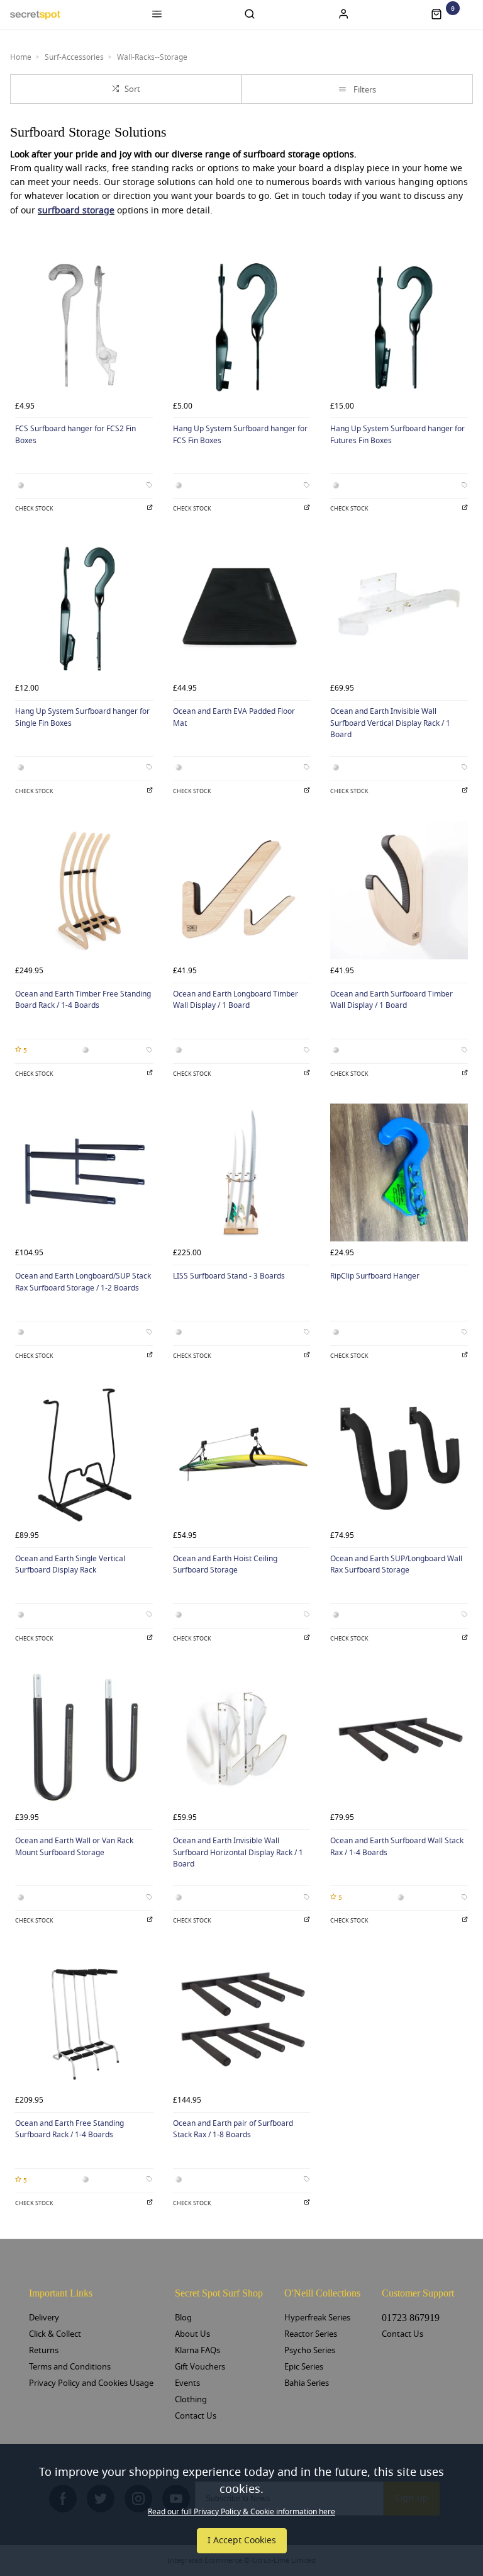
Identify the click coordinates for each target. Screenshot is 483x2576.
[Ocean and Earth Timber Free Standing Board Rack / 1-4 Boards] (84, 890)
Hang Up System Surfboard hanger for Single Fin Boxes (82, 717)
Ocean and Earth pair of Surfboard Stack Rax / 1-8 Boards (233, 2129)
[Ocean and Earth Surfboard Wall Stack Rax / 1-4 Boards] (399, 1738)
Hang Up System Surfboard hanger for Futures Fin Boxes (397, 435)
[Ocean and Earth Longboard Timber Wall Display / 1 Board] (242, 890)
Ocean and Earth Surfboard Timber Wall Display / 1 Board (391, 1000)
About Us (192, 2334)
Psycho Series (310, 2350)
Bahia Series (307, 2383)
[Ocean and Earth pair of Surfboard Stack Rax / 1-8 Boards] (242, 2020)
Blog (183, 2318)
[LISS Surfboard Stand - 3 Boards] (242, 1172)
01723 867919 (411, 2318)
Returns (44, 2350)
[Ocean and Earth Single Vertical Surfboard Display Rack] (84, 1455)
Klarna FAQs (197, 2350)
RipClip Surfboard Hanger (375, 1276)
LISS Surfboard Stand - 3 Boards (229, 1276)
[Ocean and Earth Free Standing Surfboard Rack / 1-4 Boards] (84, 2020)
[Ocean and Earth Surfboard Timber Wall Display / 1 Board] (399, 890)
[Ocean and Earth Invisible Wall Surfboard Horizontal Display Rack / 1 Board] (242, 1738)
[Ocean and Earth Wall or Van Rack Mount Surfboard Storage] (84, 1738)
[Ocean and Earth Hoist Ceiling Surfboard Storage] (242, 1455)
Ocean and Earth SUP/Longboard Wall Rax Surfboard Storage (396, 1565)
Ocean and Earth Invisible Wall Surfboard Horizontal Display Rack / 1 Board (238, 1852)
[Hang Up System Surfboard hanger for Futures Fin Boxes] (399, 326)
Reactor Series (311, 2334)
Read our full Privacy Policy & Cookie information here (241, 2512)
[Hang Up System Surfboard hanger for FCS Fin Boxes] (242, 326)
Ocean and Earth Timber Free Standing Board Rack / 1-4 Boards (83, 1000)
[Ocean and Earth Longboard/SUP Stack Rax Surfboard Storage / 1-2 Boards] (84, 1172)
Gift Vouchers (200, 2367)
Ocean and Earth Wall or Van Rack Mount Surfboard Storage (74, 1847)
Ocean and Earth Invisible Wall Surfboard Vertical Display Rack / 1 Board (390, 723)
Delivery (44, 2318)
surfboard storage (76, 211)
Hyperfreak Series (317, 2318)
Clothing (191, 2399)
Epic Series (304, 2367)
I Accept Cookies (242, 2540)
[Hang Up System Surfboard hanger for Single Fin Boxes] (84, 608)
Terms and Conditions (70, 2367)
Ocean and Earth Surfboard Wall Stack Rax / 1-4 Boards (397, 1847)
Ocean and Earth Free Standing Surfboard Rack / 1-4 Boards (69, 2129)
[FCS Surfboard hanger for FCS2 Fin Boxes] (84, 326)
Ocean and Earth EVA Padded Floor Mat (234, 717)
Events (187, 2383)
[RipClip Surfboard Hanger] (399, 1172)
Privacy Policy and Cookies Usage (91, 2383)
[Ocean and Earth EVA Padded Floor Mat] (242, 608)
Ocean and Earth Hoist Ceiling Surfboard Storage (225, 1565)
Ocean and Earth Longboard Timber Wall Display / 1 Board (236, 1000)
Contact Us (196, 2416)
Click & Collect (55, 2334)
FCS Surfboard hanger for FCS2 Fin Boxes (75, 435)
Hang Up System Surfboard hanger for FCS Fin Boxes (240, 435)
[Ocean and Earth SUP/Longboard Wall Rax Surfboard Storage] (399, 1455)
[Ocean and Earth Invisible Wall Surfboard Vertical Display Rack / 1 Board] (399, 608)
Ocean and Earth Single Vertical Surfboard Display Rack (70, 1565)
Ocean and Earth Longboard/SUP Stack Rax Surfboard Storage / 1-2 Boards (83, 1282)
